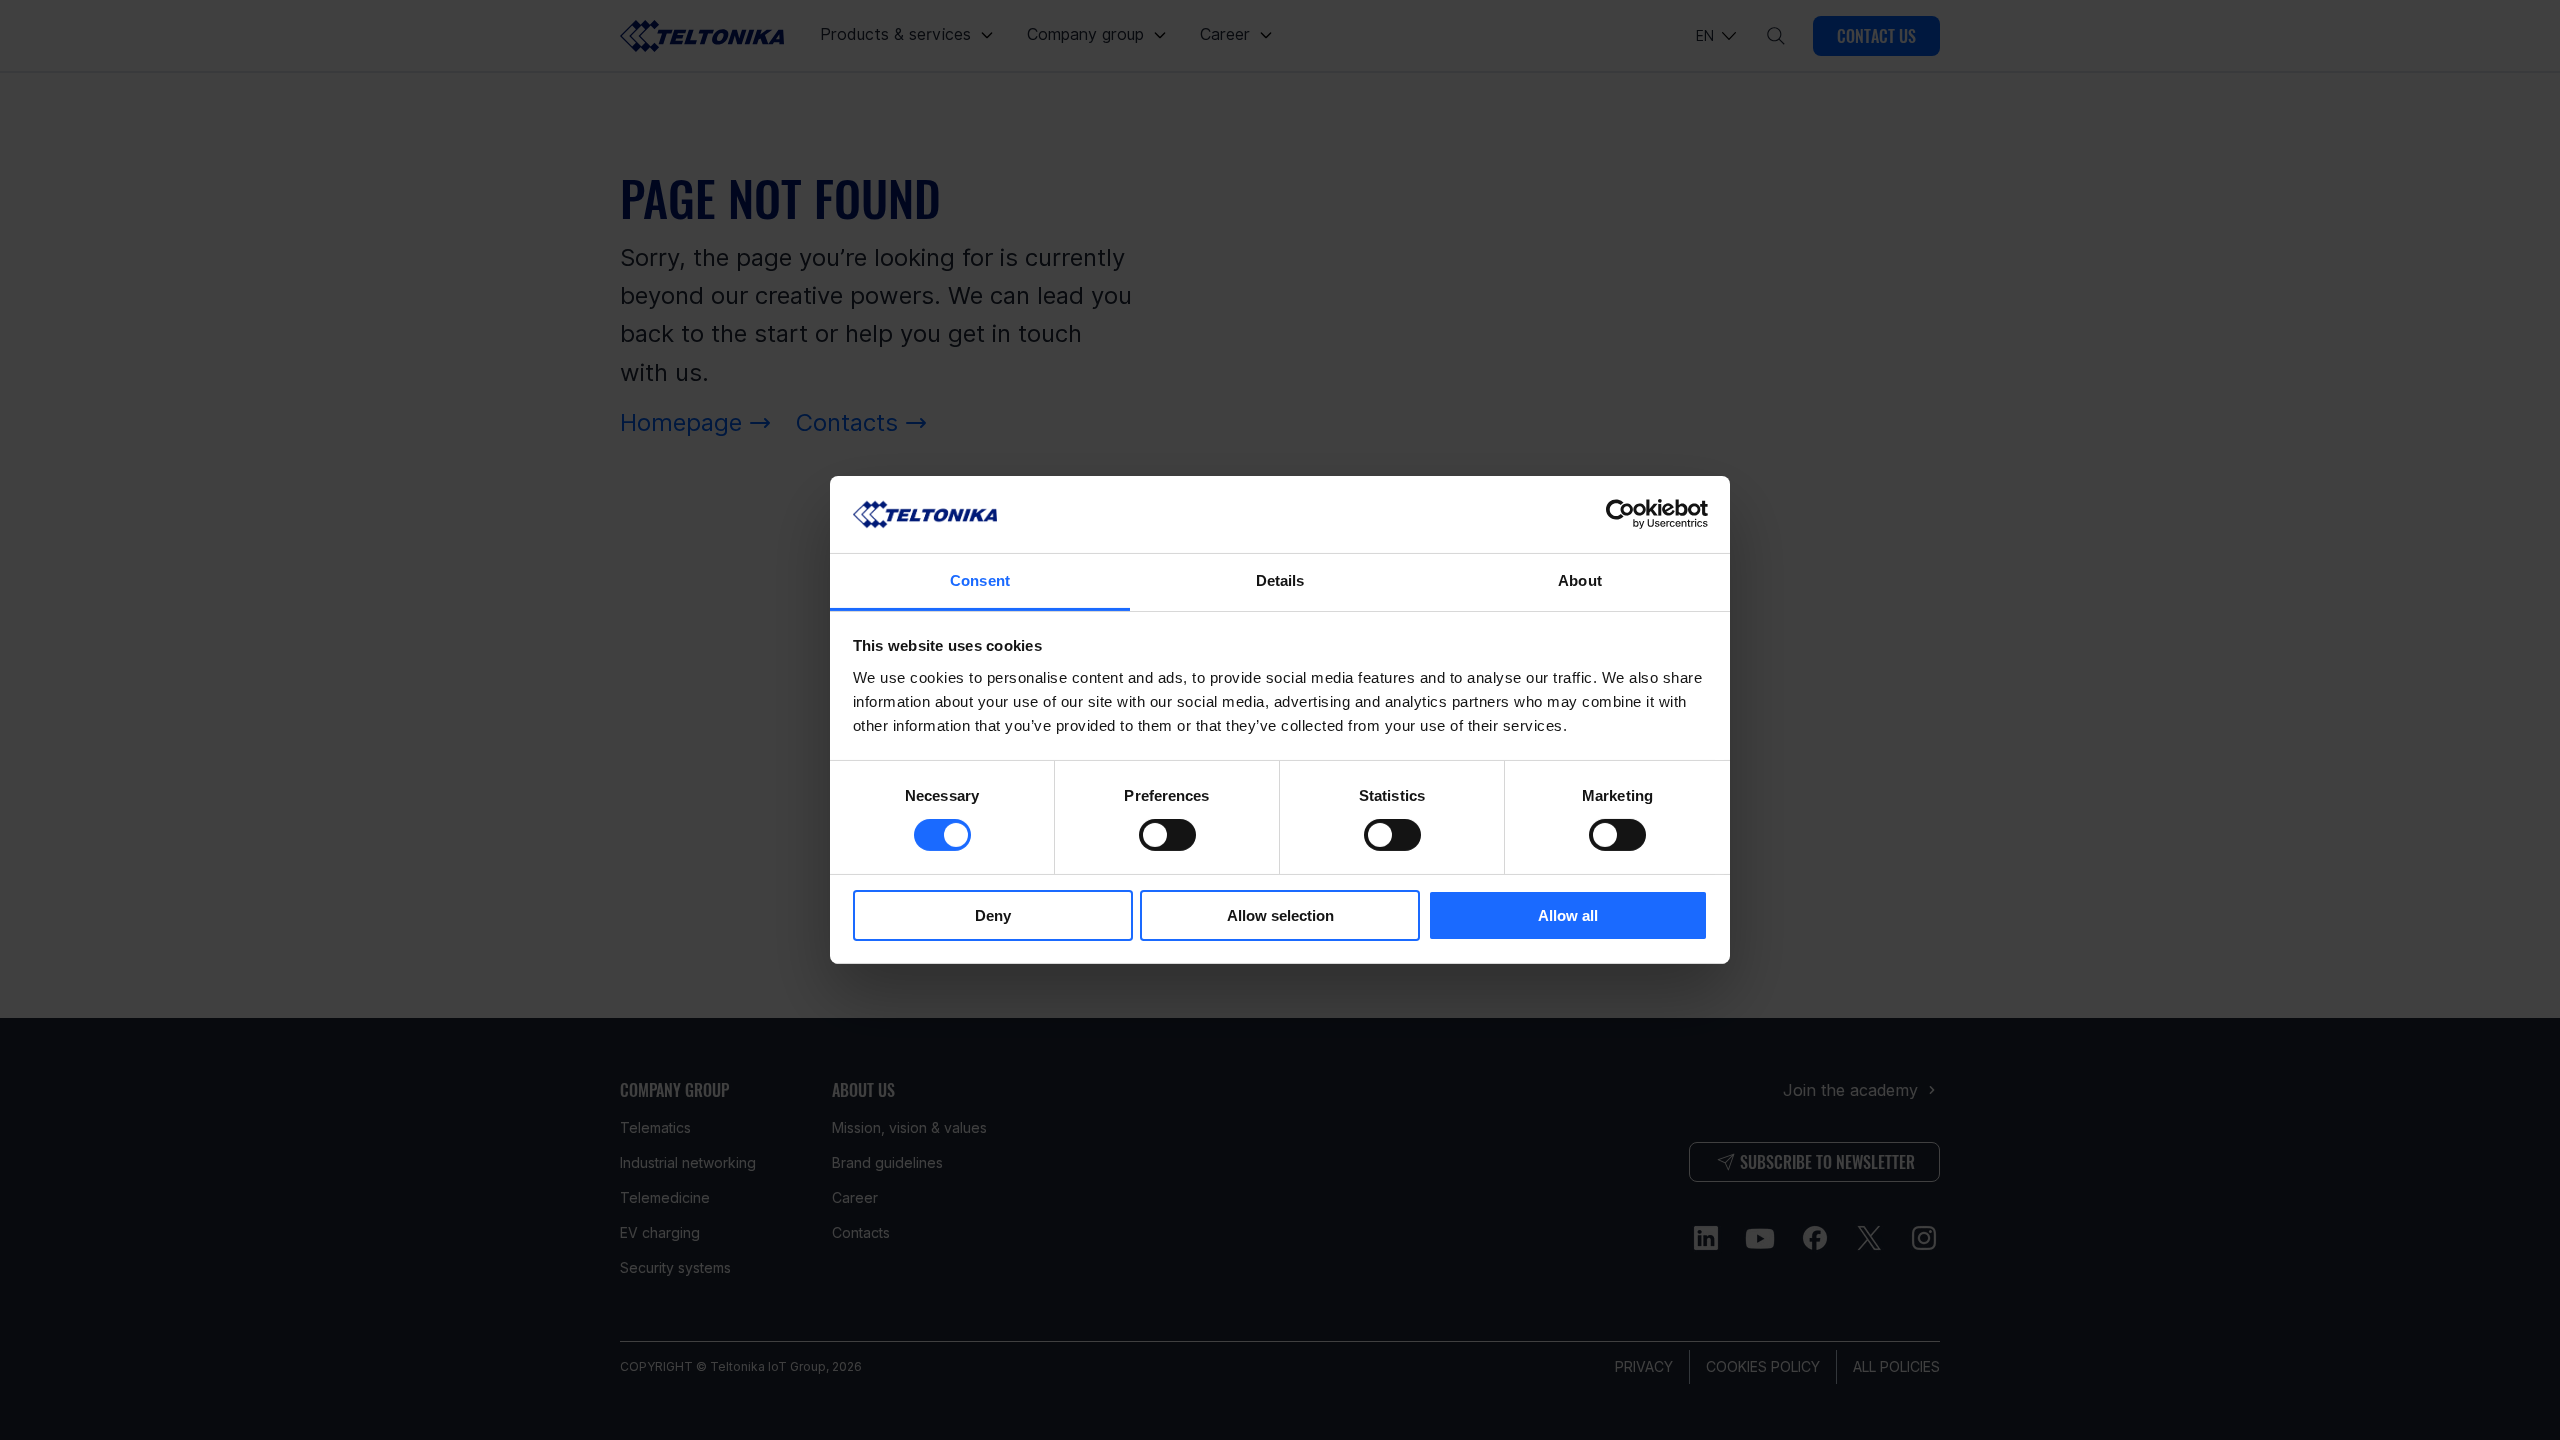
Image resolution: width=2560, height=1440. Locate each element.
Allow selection (1280, 915)
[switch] (1167, 835)
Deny (993, 915)
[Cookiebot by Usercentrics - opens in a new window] (1620, 514)
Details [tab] (1280, 580)
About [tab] (1580, 580)
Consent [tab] (980, 580)
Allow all (1568, 915)
